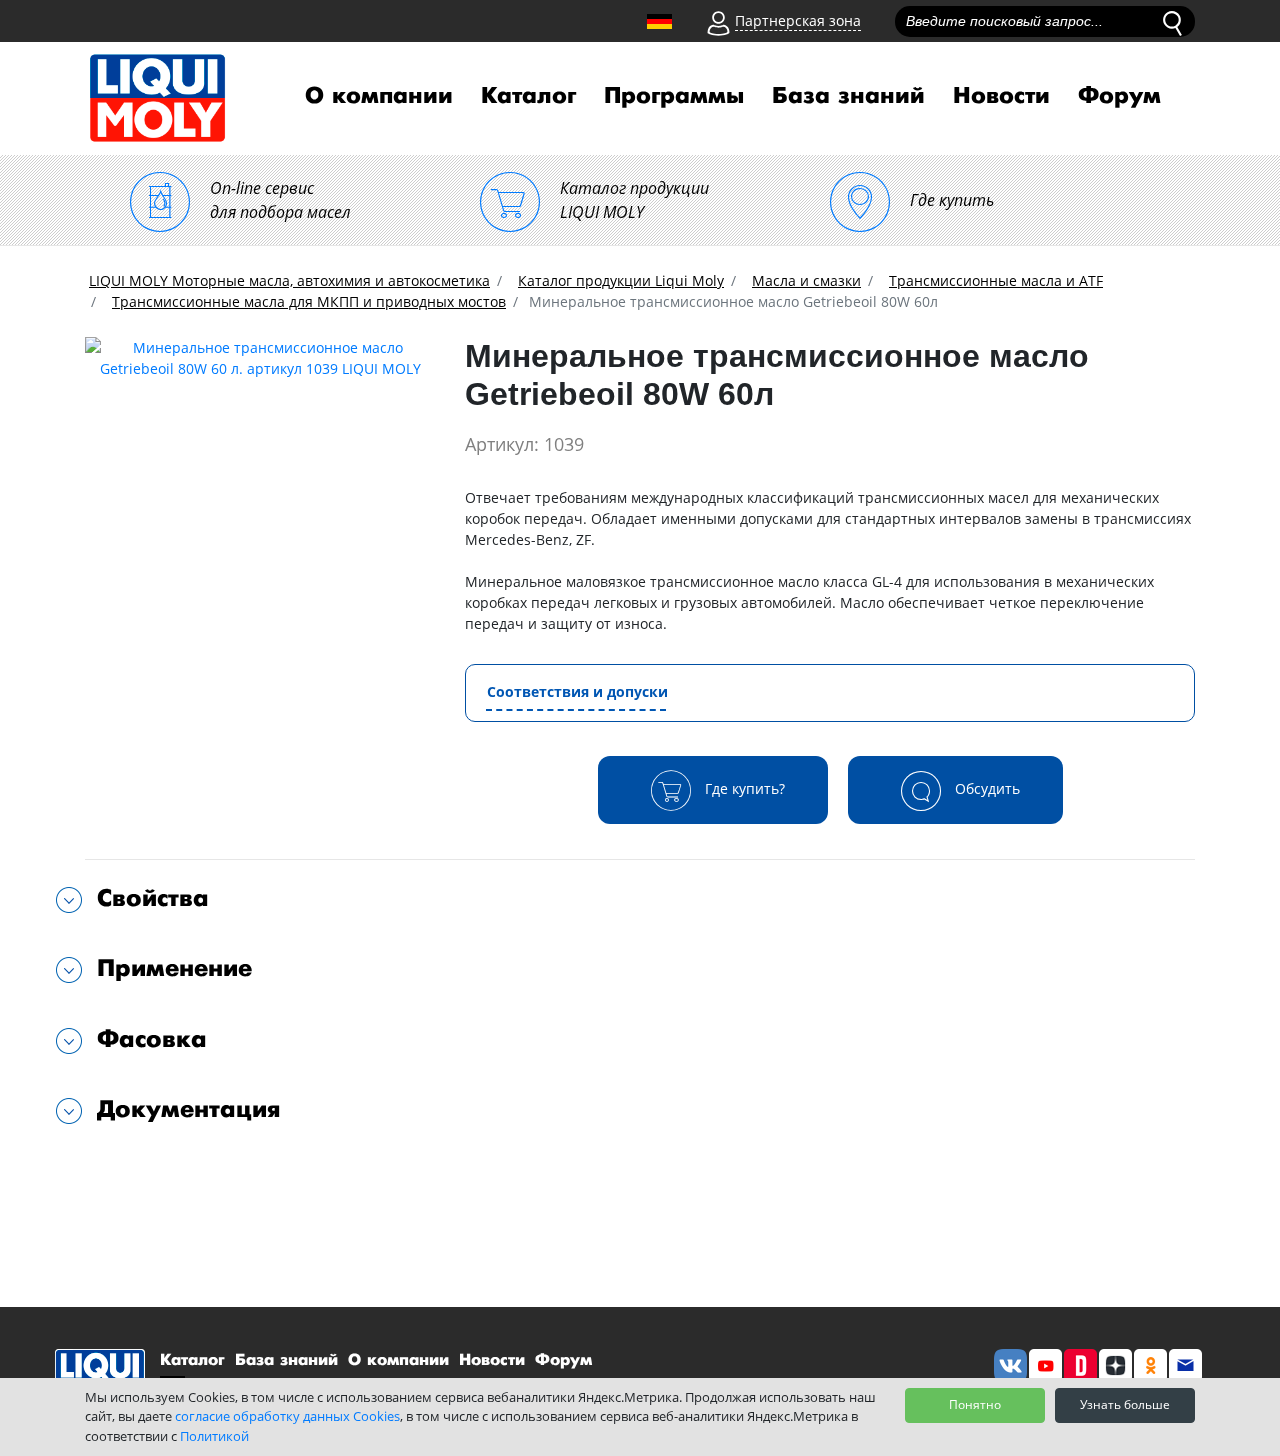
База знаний (848, 96)
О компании (379, 96)
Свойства (153, 898)
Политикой (214, 1436)
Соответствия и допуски (577, 691)
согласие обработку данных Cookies (287, 1416)
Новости (1001, 96)
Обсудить (985, 787)
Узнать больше (1125, 1404)
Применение (174, 968)
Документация (189, 1109)
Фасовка (152, 1039)
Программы (674, 96)
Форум (1119, 96)
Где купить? (743, 787)
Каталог (528, 96)
